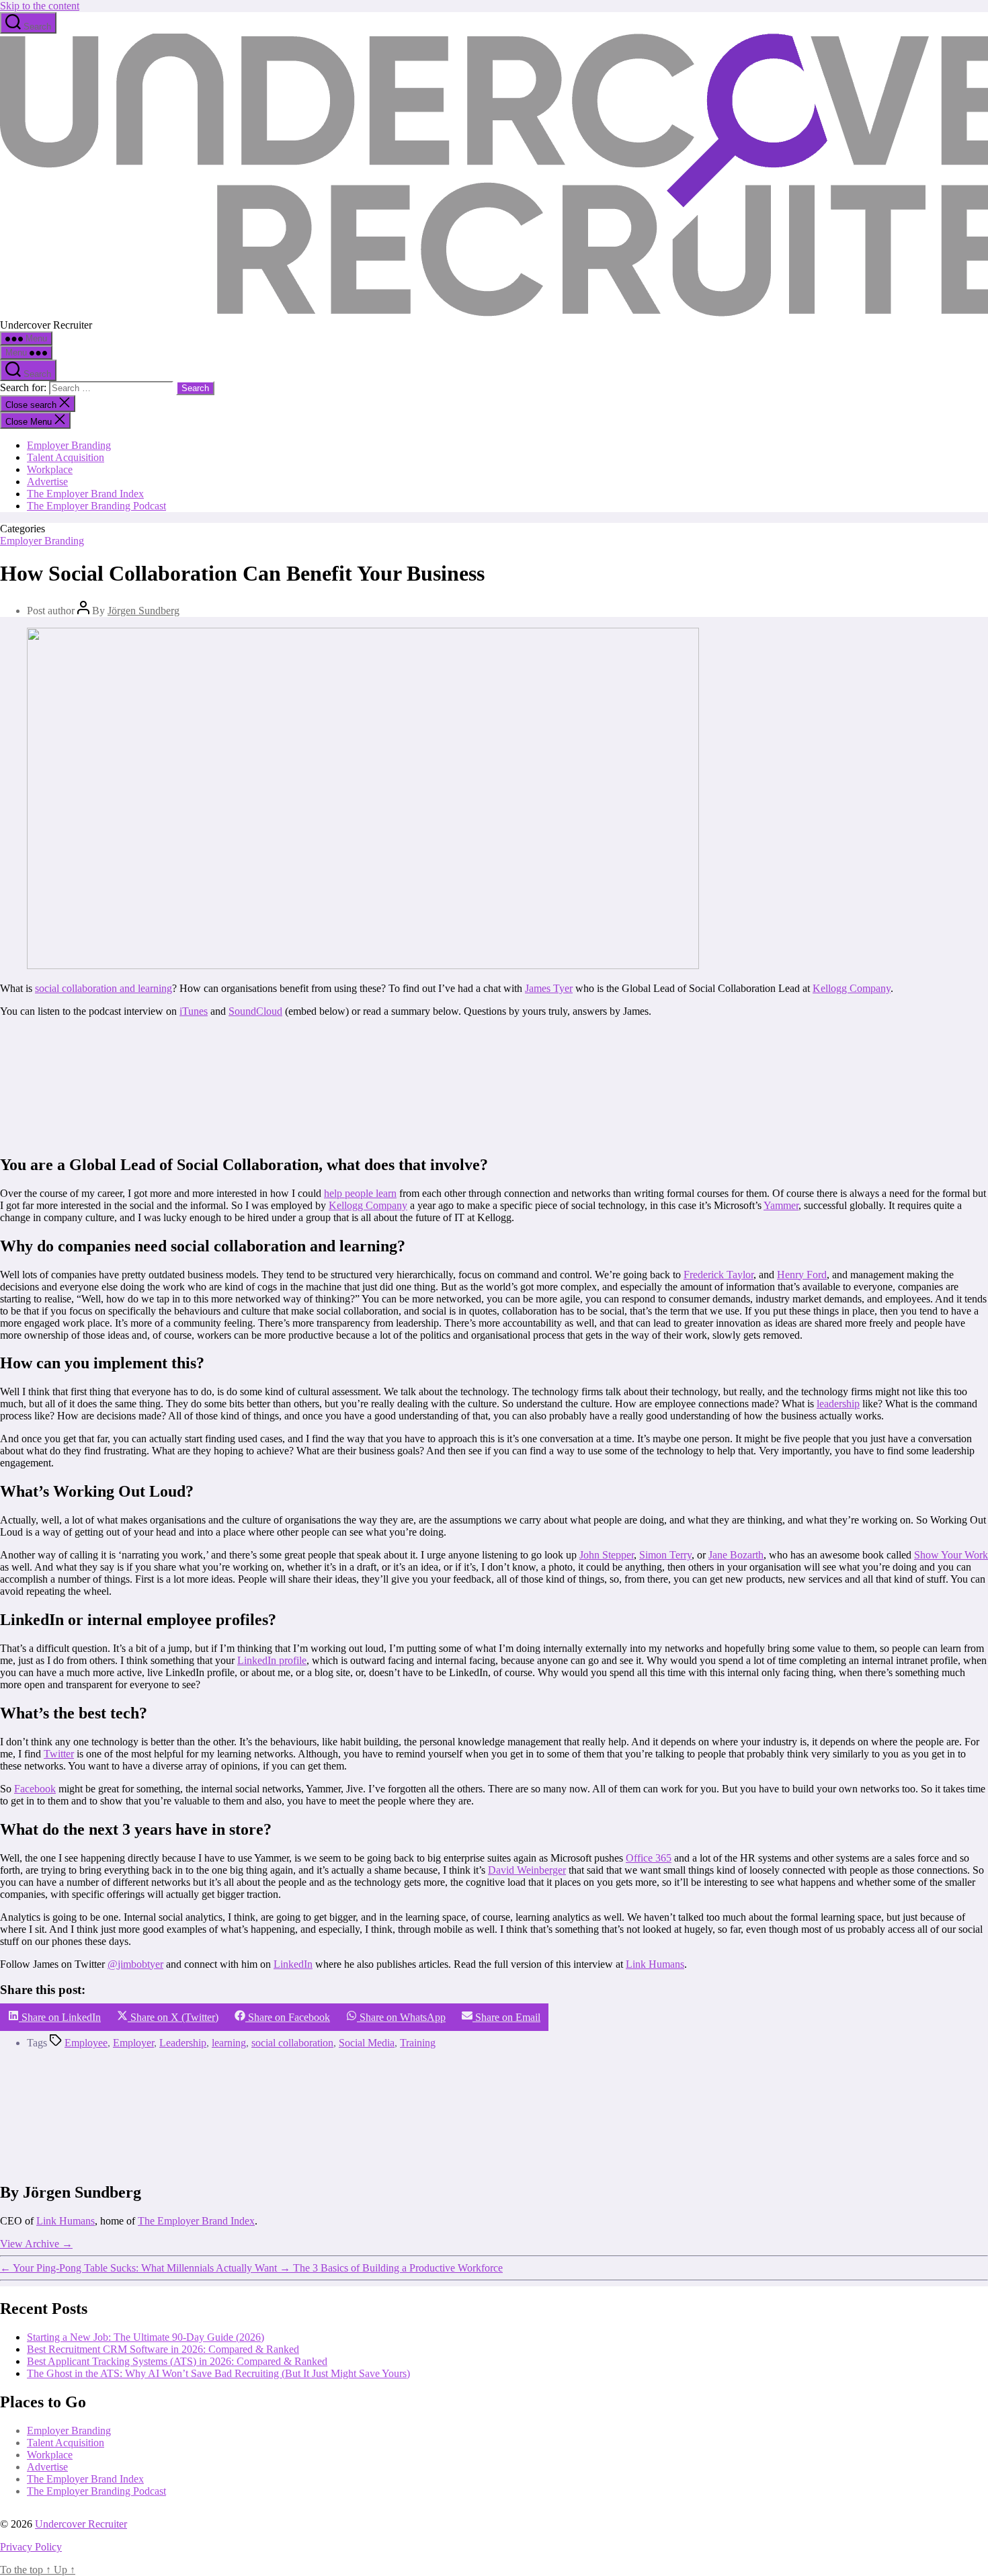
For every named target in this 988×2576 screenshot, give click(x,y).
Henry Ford (802, 1275)
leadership (838, 1404)
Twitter (59, 1754)
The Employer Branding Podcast (96, 506)
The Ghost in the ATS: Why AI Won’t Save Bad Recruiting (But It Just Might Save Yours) (218, 2373)
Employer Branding (69, 445)
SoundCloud (255, 1011)
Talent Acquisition (66, 457)
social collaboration (292, 2043)
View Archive (36, 2244)
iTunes (194, 1011)
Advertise (47, 482)
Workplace (50, 469)
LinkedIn (293, 1964)
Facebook (35, 1789)
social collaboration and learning (104, 988)
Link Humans (655, 1964)
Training (418, 2043)
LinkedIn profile (272, 1660)
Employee (86, 2043)
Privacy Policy (31, 2547)
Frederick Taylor (718, 1275)
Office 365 (649, 1858)
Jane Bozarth (736, 1555)
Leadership (183, 2043)
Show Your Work (951, 1555)
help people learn (360, 1193)
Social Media (367, 2043)
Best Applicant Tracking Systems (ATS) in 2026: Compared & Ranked (177, 2361)
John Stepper (607, 1555)
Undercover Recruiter (81, 2524)
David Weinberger (527, 1870)
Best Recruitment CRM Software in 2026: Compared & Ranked (163, 2349)
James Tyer (549, 988)
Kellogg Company (852, 988)
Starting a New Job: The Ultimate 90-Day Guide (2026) (146, 2337)
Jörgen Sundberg (143, 611)
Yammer (781, 1205)
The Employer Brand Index (85, 494)
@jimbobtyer (135, 1964)
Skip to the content (40, 6)
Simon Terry (665, 1555)
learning (229, 2043)
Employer (133, 2043)
